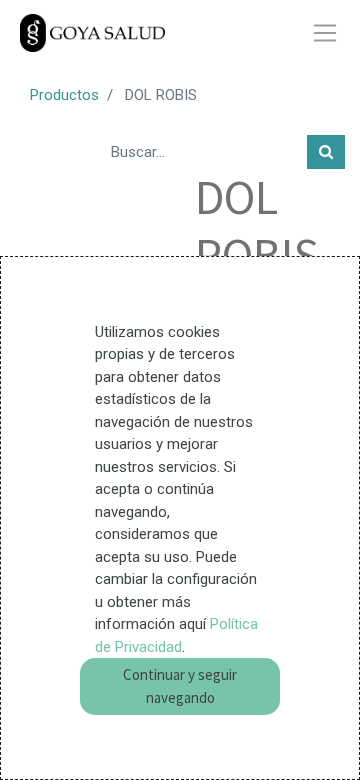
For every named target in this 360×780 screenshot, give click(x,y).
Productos (64, 95)
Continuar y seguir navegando (180, 686)
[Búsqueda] (326, 152)
